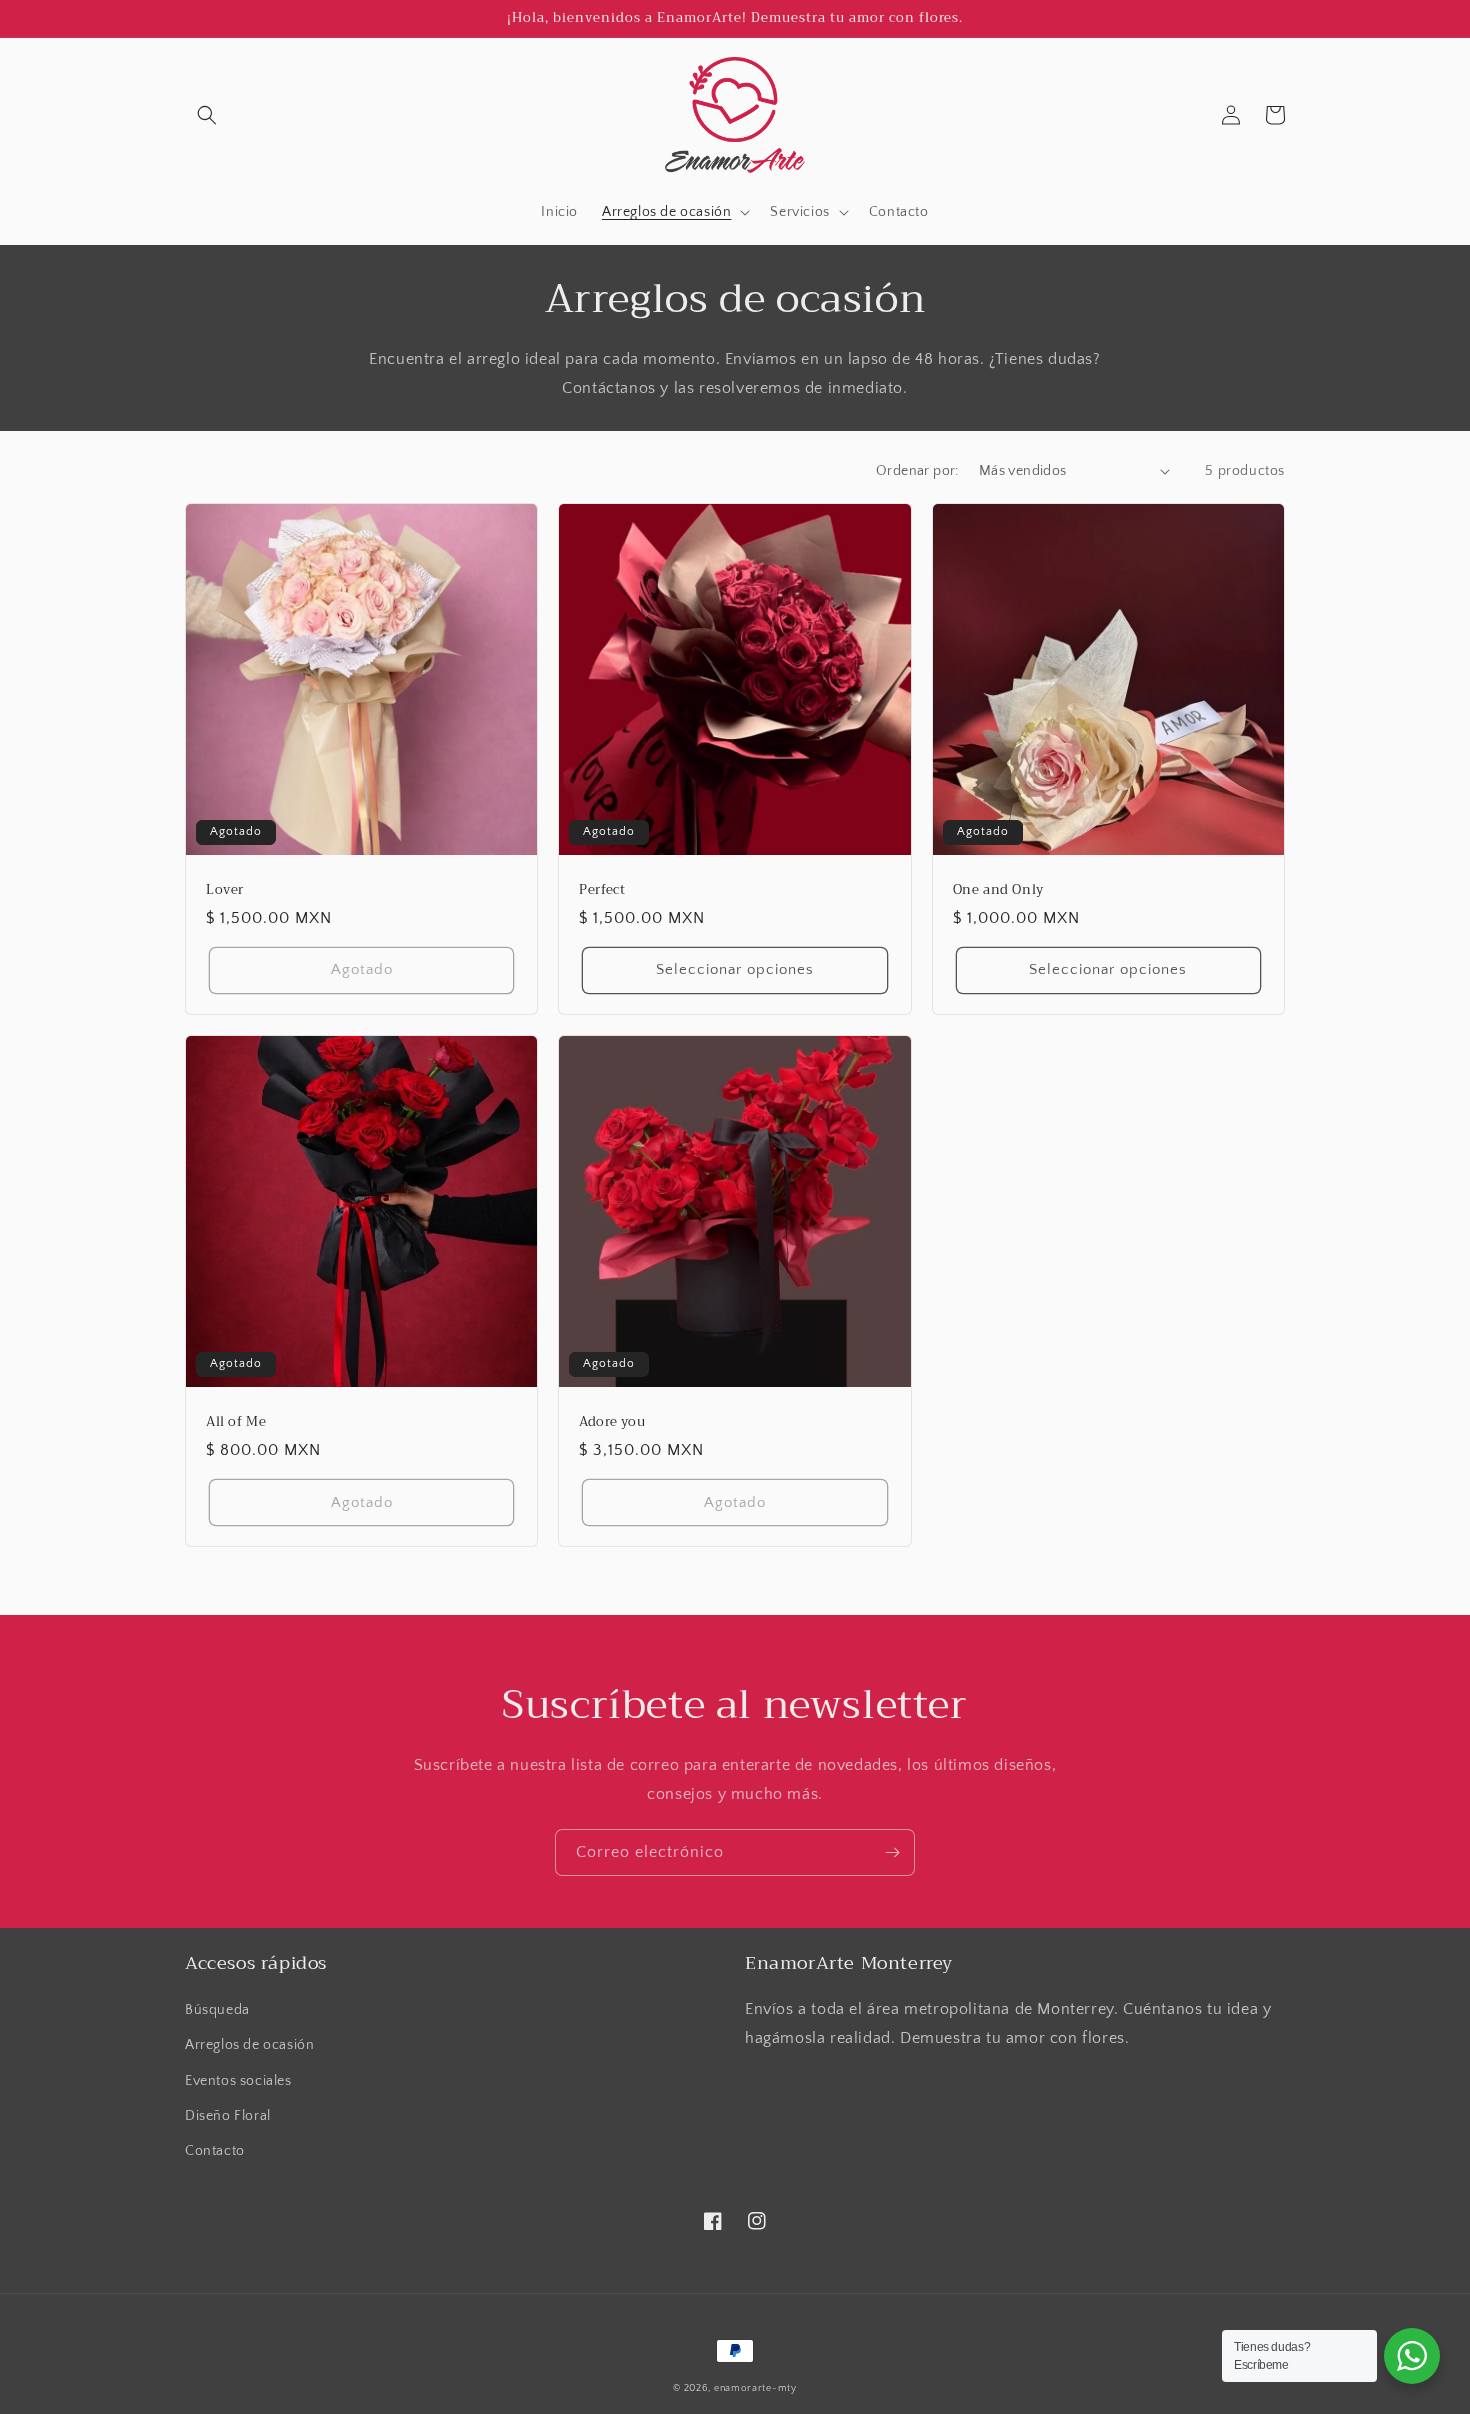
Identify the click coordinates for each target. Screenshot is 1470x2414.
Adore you (612, 1422)
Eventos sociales (238, 2081)
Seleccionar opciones (735, 969)
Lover (225, 890)
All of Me (236, 1422)
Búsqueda (217, 2010)
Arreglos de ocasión (249, 2045)
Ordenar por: (917, 471)
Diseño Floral (228, 2116)
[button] (207, 115)
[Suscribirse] (892, 1852)
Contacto (215, 2151)
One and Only (998, 890)
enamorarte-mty (755, 2388)
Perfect (602, 890)
